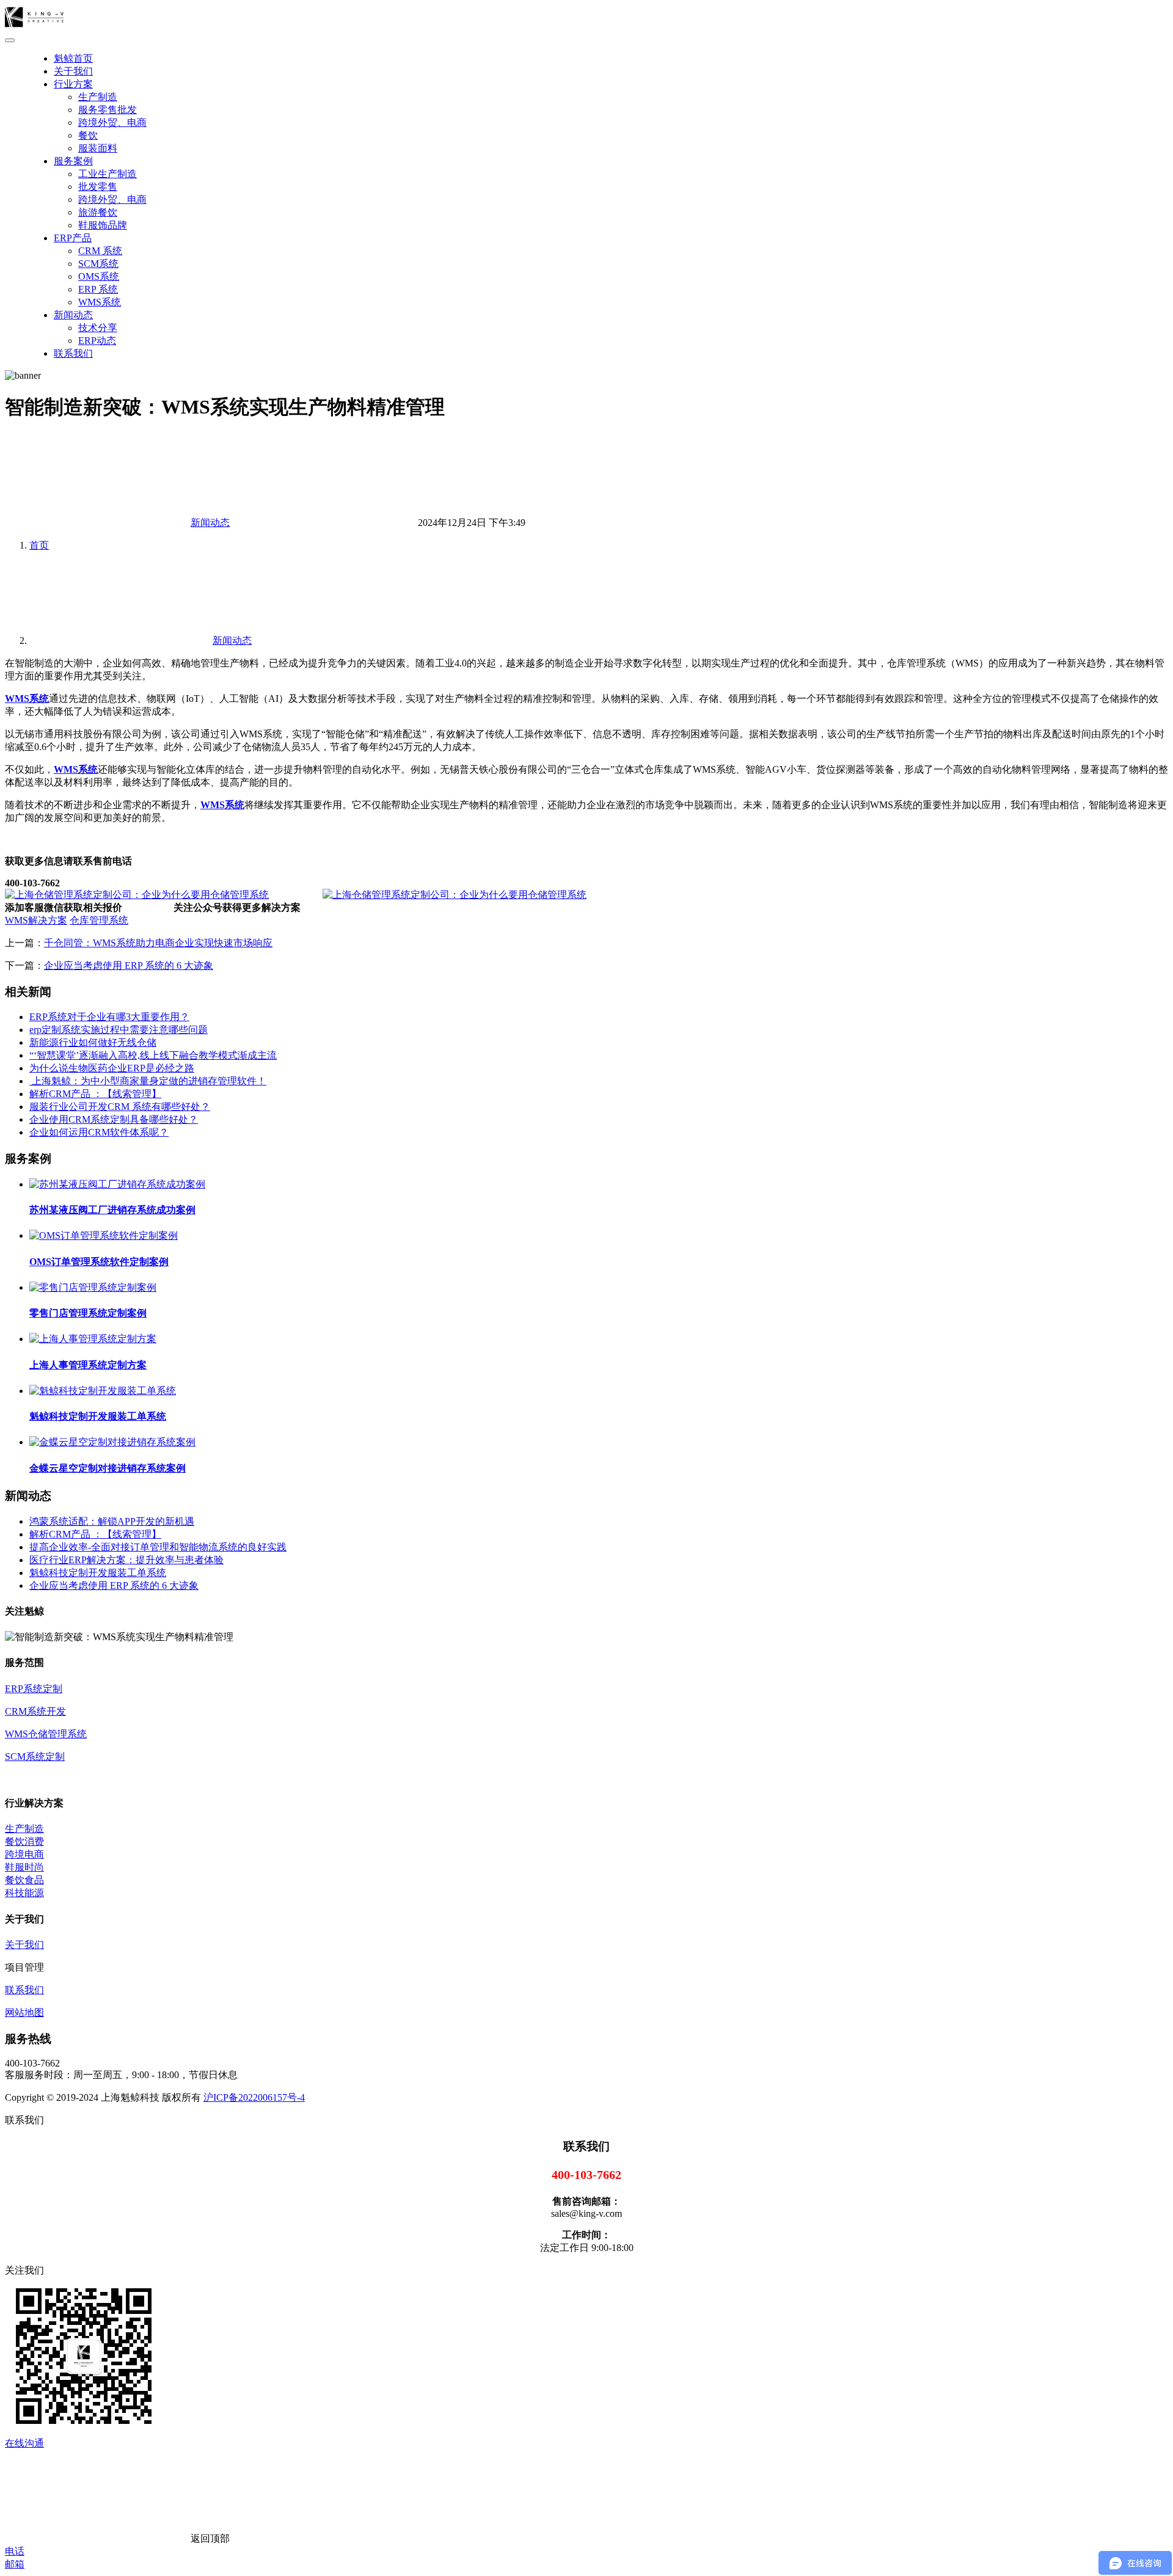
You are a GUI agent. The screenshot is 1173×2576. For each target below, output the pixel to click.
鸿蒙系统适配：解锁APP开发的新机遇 (112, 1521)
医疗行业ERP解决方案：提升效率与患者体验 (126, 1560)
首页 (39, 545)
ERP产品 (73, 238)
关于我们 (73, 71)
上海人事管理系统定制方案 (88, 1365)
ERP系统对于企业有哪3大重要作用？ (109, 1017)
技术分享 (98, 328)
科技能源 (24, 1893)
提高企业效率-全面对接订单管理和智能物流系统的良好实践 (158, 1547)
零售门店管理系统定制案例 (88, 1313)
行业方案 (73, 84)
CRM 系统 (100, 251)
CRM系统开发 (35, 1711)
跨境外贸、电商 (112, 122)
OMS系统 (99, 276)
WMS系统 (100, 302)
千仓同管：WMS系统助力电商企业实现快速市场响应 (158, 943)
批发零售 (98, 187)
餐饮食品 (24, 1880)
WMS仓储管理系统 (46, 1734)
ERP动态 (97, 341)
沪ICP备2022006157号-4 (254, 2097)
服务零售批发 (108, 110)
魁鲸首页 (73, 58)
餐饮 (88, 135)
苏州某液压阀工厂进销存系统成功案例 (112, 1210)
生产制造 (98, 97)
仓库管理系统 (99, 920)
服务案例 (73, 161)
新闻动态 (73, 315)
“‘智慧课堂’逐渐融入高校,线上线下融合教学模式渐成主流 (153, 1055)
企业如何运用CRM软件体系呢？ (99, 1132)
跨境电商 (24, 1854)
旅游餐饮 (98, 212)
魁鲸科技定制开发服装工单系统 (98, 1416)
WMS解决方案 (36, 920)
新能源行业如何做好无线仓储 (93, 1042)
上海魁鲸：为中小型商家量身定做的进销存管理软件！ (148, 1081)
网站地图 (24, 2012)
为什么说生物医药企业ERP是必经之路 (112, 1068)
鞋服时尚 (24, 1867)
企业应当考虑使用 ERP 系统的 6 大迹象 (129, 965)
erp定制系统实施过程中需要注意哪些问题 (119, 1030)
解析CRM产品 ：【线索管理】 (95, 1094)
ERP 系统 (98, 289)
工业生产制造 (108, 174)
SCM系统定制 (35, 1757)
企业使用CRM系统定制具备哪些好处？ (114, 1119)
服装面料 (98, 148)
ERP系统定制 (34, 1689)
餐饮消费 (24, 1841)
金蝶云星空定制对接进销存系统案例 (108, 1468)
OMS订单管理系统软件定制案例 (99, 1262)
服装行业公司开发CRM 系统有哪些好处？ (120, 1107)
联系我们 (73, 353)
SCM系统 (98, 264)
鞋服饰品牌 (103, 225)
